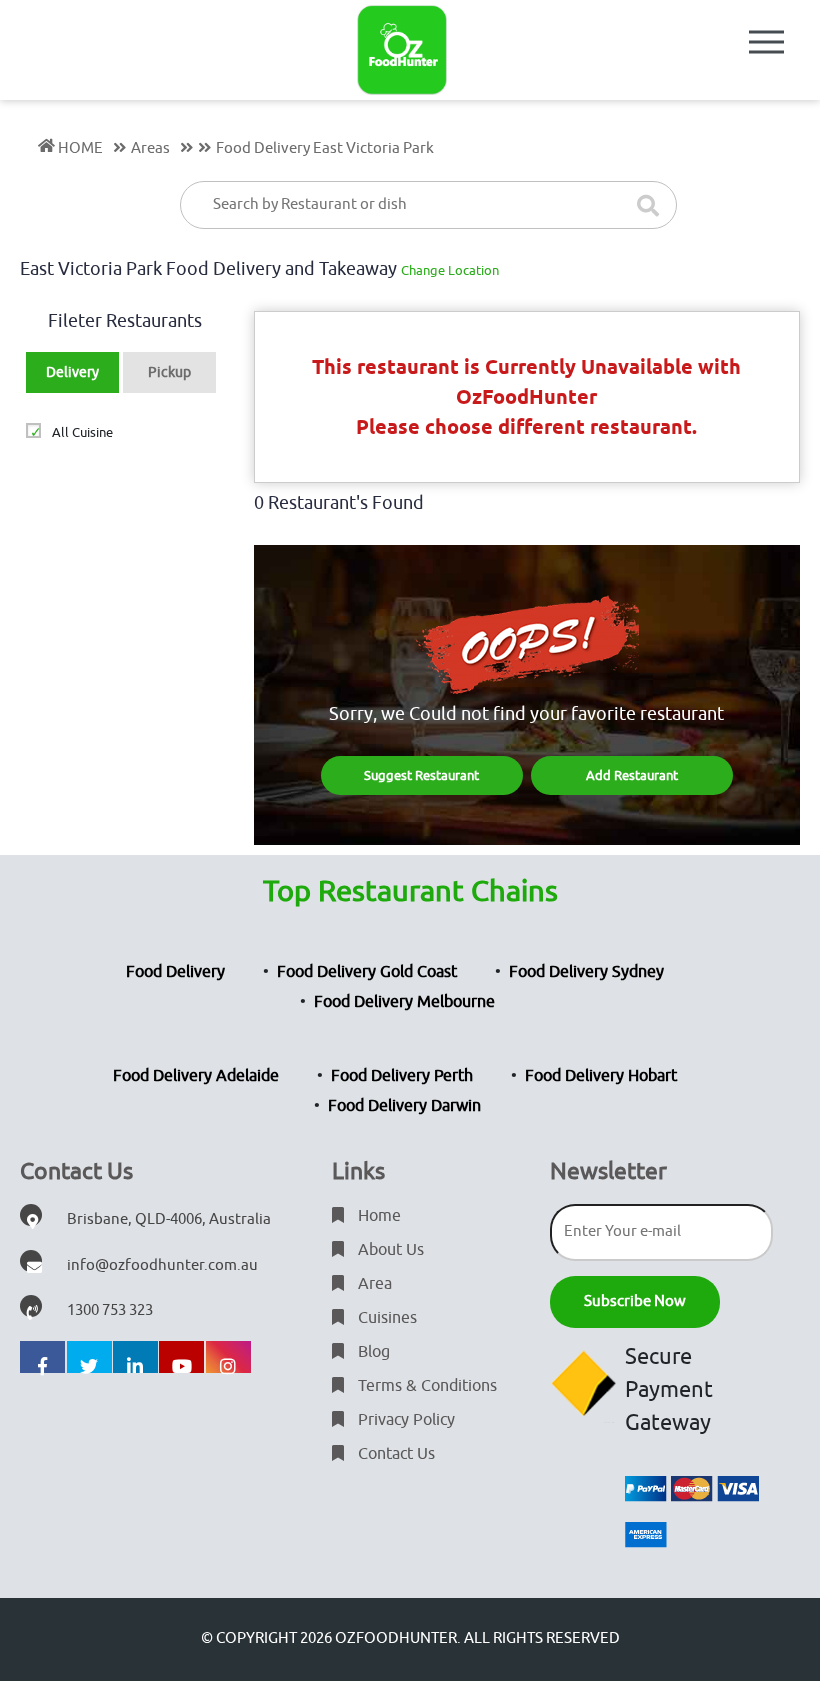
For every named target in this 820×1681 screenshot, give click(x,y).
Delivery (72, 372)
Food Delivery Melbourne (404, 1002)
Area (373, 1284)
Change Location (450, 270)
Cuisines (385, 1318)
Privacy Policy (404, 1420)
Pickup (169, 372)
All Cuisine (82, 432)
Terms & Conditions (425, 1386)
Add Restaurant (632, 775)
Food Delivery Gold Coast (367, 972)
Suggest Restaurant (421, 775)
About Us (389, 1250)
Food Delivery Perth (402, 1076)
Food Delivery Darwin (404, 1106)
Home (377, 1216)
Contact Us (394, 1454)
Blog (372, 1352)
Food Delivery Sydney (586, 972)
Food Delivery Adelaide (196, 1076)
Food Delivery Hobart (601, 1076)
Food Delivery (175, 972)
